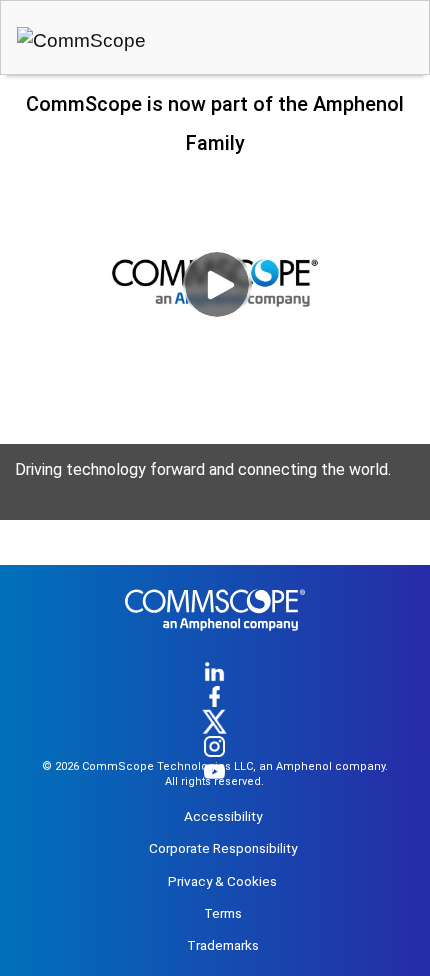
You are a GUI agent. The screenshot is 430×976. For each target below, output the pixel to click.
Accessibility (223, 816)
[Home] (215, 641)
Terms (223, 913)
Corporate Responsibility (223, 848)
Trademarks (223, 945)
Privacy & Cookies (222, 881)
